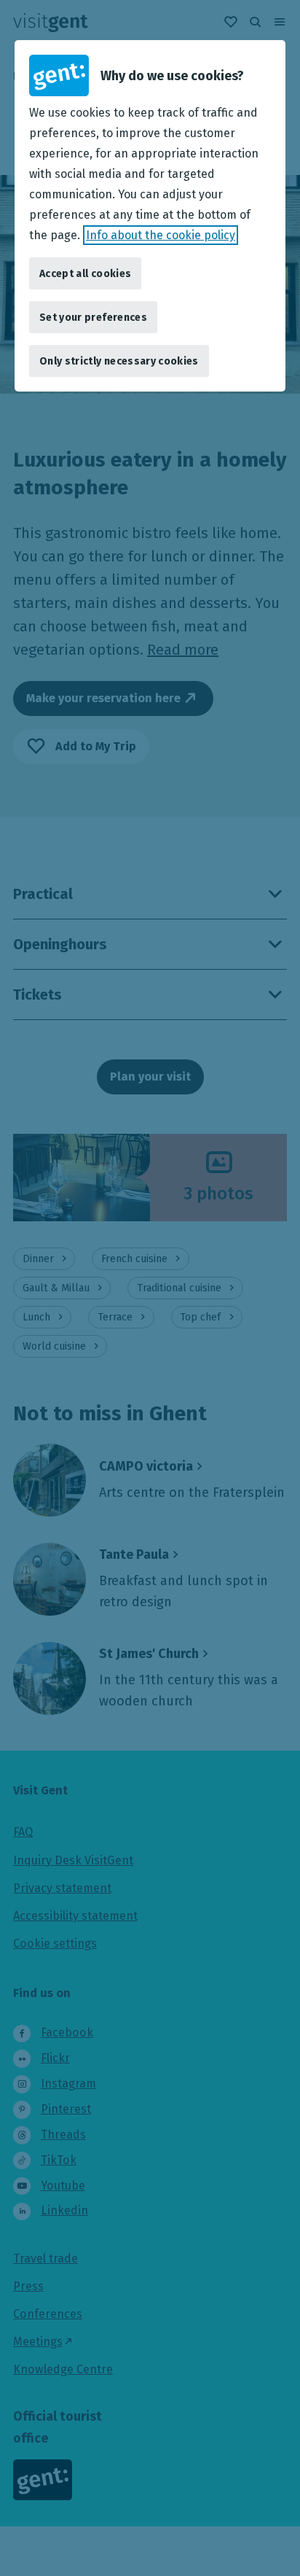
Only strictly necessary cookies (119, 361)
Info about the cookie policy (161, 235)
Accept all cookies (85, 274)
